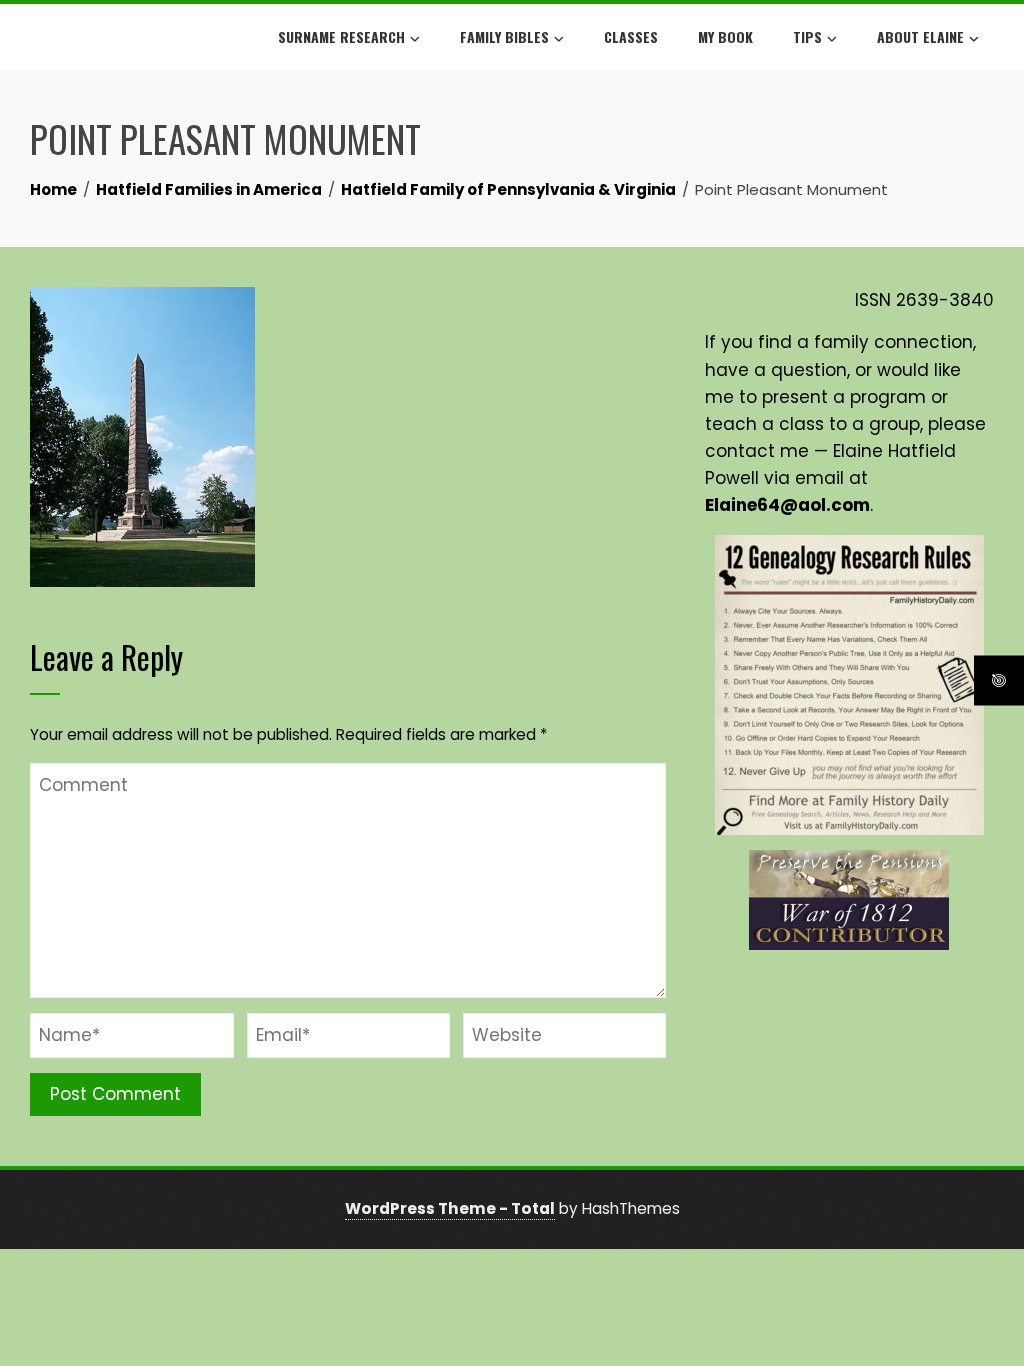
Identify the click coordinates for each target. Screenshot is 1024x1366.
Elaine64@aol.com (787, 505)
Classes (631, 36)
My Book (725, 36)
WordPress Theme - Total (450, 1208)
